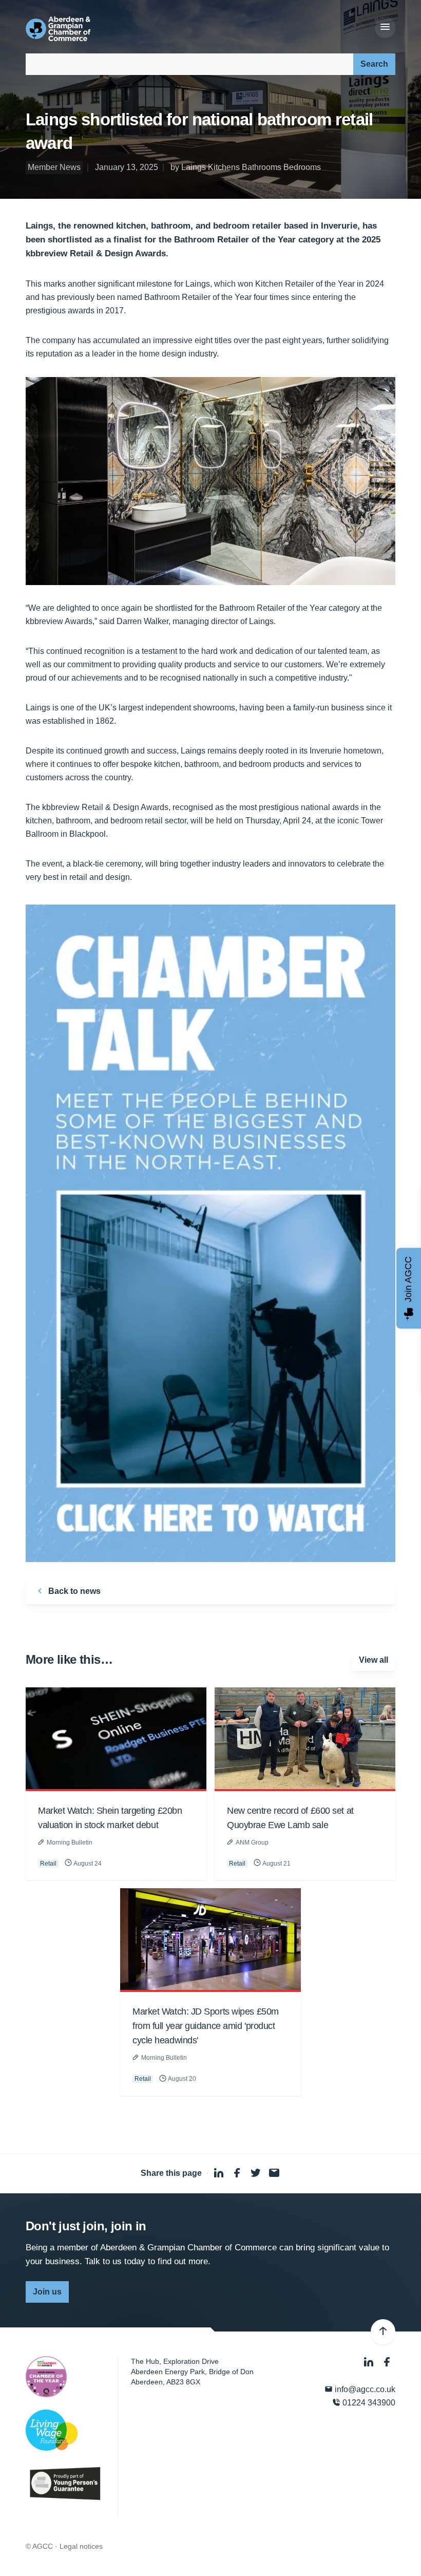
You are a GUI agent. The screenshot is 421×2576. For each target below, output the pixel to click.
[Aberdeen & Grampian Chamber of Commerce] (58, 29)
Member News (54, 167)
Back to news (73, 1591)
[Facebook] (387, 2363)
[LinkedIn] (370, 2363)
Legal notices (81, 2546)
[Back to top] (383, 2332)
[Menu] (385, 27)
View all (374, 1660)
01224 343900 (368, 2403)
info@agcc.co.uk (364, 2389)
